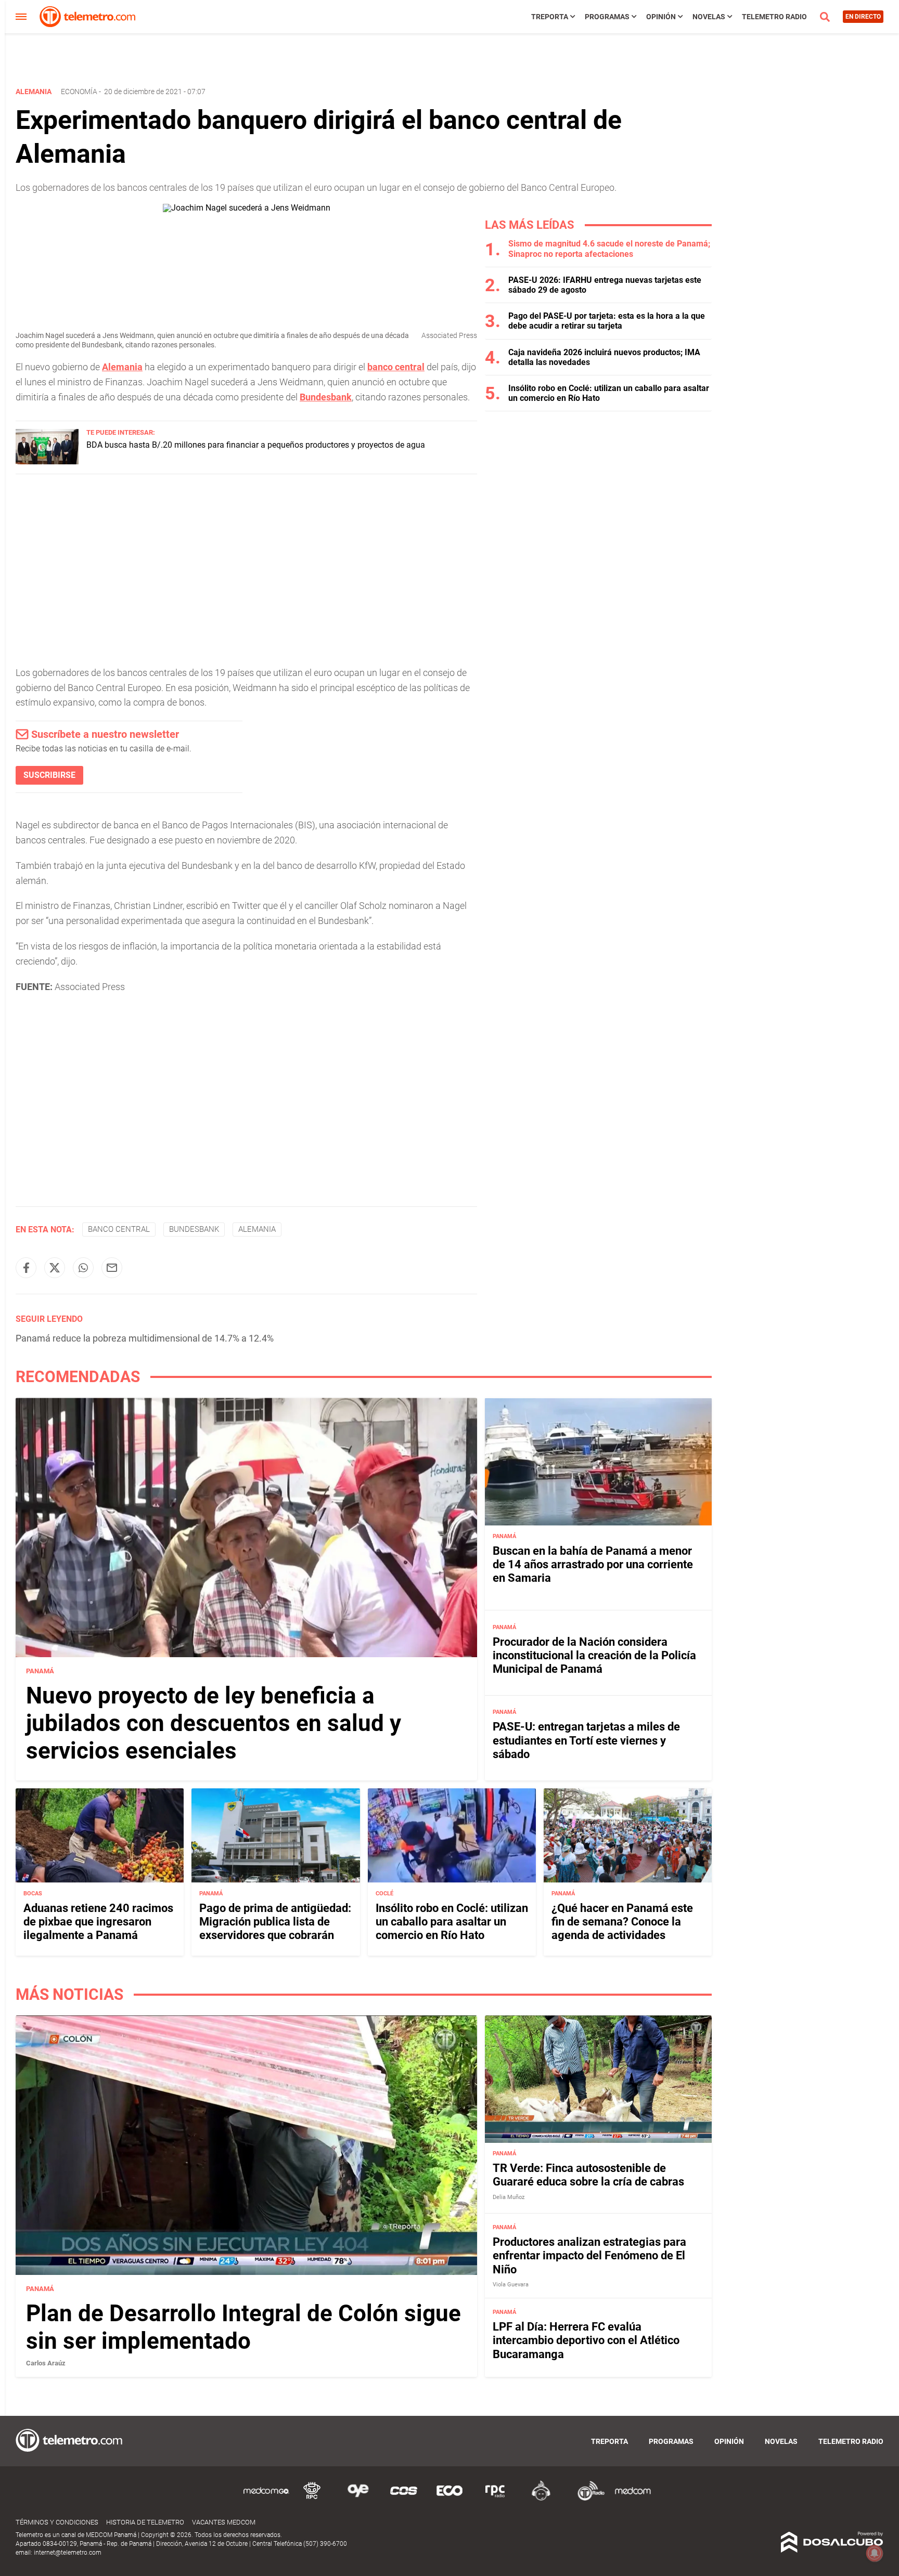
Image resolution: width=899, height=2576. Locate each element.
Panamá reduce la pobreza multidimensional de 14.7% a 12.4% (145, 1338)
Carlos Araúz (46, 2363)
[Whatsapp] (83, 1268)
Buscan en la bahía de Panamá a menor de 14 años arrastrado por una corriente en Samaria (593, 1565)
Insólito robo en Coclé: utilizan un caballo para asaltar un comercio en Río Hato (452, 1922)
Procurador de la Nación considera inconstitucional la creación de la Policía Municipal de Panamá (594, 1656)
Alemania (122, 367)
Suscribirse (49, 775)
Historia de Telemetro (145, 2522)
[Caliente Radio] (541, 2499)
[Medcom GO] (266, 2499)
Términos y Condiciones (57, 2522)
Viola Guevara (511, 2285)
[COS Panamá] (404, 2499)
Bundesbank (326, 397)
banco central (396, 367)
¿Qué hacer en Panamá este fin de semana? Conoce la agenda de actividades (622, 1922)
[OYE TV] (358, 2499)
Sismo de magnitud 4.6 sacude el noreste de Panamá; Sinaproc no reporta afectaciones (609, 249)
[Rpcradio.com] (495, 2499)
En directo (863, 17)
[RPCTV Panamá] (312, 2499)
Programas (607, 17)
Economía (79, 92)
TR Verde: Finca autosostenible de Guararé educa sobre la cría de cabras (588, 2175)
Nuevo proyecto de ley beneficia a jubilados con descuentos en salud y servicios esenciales (214, 1723)
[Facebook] (26, 1268)
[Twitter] (55, 1268)
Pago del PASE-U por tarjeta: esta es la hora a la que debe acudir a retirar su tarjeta (607, 321)
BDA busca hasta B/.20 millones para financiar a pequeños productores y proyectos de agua (256, 445)
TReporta (550, 17)
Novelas (709, 17)
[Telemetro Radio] (587, 2499)
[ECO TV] (449, 2499)
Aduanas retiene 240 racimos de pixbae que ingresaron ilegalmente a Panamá (98, 1922)
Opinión (661, 17)
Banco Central (119, 1229)
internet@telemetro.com (68, 2553)
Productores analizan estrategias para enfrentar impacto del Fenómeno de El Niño (589, 2256)
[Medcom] (633, 2499)
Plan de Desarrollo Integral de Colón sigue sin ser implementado (243, 2327)
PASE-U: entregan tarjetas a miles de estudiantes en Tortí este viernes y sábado (586, 1740)
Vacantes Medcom (224, 2522)
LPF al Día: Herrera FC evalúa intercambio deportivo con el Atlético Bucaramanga (586, 2340)
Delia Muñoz (509, 2197)
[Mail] (112, 1268)
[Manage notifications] (875, 2553)
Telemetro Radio (774, 17)
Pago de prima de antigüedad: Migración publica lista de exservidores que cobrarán (275, 1922)
